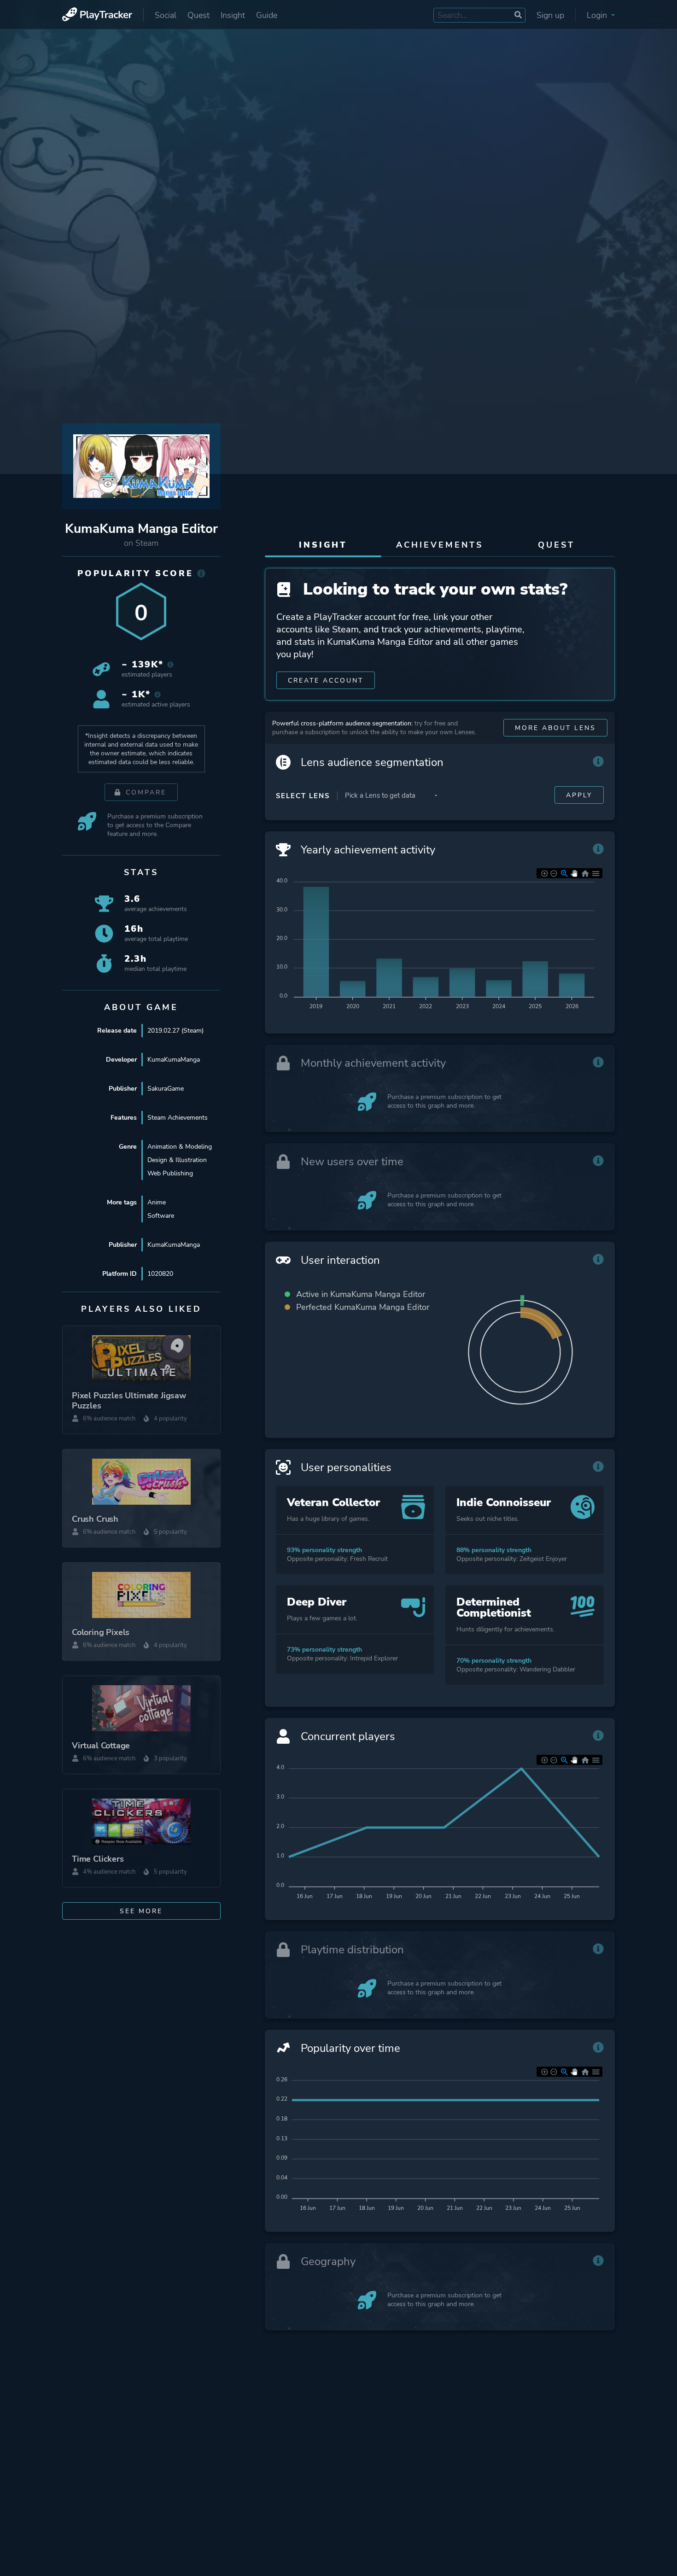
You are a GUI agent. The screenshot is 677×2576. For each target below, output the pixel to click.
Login (598, 15)
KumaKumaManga (174, 1060)
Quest (198, 15)
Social (166, 15)
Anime (157, 1202)
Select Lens (303, 796)
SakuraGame (166, 1089)
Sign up (550, 15)
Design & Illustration (177, 1160)
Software (161, 1216)
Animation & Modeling (180, 1147)
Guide (267, 15)
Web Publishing (170, 1173)
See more (141, 1911)
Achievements (440, 545)
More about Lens (555, 728)
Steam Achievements (178, 1118)
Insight (233, 15)
